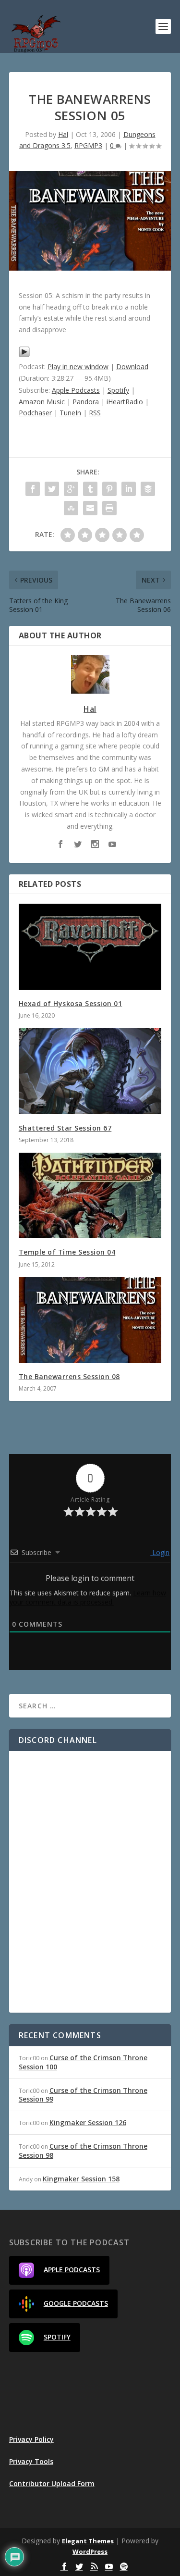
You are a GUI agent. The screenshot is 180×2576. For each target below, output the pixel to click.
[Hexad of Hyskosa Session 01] (90, 947)
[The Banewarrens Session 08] (90, 1320)
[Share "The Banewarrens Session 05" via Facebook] (33, 489)
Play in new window (78, 367)
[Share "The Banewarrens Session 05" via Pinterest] (109, 489)
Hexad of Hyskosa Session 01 (71, 1003)
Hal (63, 134)
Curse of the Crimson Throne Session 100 (83, 2062)
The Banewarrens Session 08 (69, 1376)
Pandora (86, 402)
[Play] (24, 355)
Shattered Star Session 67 (65, 1128)
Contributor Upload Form (52, 2483)
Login (160, 1552)
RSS (95, 413)
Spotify (118, 390)
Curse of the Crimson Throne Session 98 (83, 2150)
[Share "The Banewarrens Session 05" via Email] (90, 508)
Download (132, 367)
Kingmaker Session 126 (88, 2122)
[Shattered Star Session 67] (90, 1071)
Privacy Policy (31, 2439)
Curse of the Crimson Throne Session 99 (83, 2095)
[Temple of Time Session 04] (90, 1196)
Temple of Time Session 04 (67, 1252)
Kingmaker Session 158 (81, 2179)
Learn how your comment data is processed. (88, 1597)
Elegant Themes (88, 2541)
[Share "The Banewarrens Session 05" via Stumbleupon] (71, 508)
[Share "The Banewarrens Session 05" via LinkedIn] (129, 489)
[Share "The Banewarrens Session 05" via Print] (109, 508)
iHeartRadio (125, 402)
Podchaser (35, 413)
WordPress (90, 2551)
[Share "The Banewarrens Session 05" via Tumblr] (90, 489)
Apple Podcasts (76, 390)
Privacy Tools (31, 2461)
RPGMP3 (88, 145)
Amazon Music (42, 402)
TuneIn (70, 413)
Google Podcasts (76, 2303)
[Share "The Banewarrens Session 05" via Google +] (71, 489)
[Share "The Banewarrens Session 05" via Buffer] (148, 489)
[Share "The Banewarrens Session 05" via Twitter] (52, 489)
